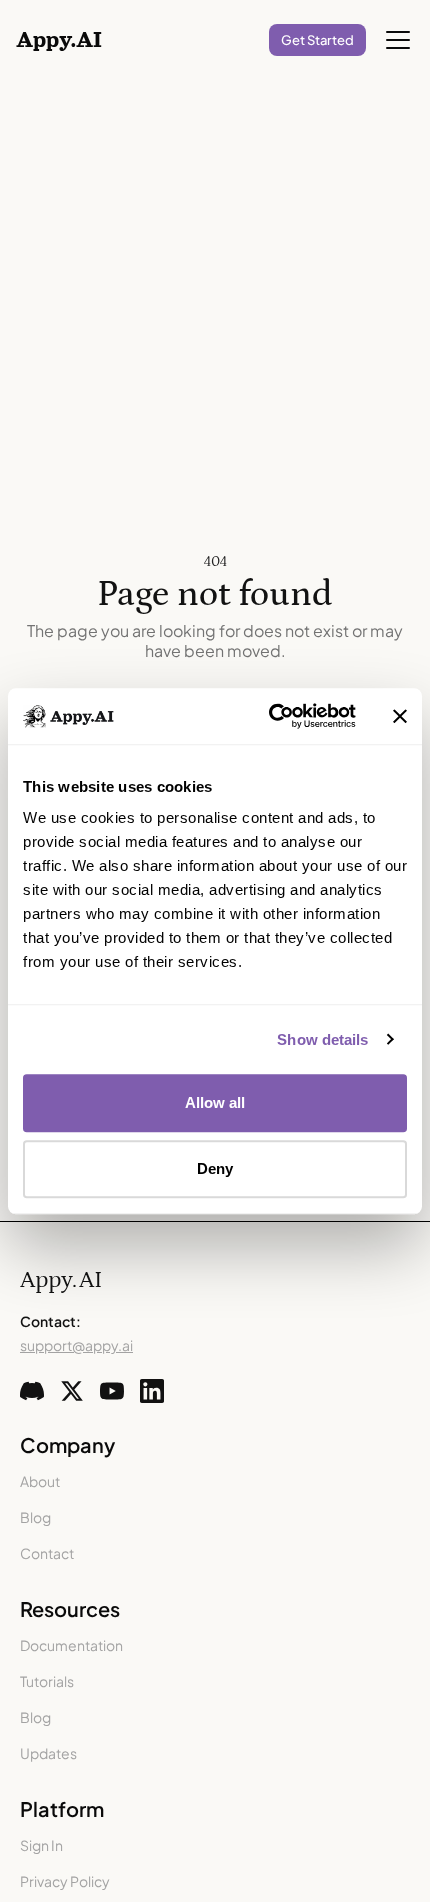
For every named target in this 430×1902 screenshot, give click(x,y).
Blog (35, 1517)
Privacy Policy (65, 1881)
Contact (47, 1553)
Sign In (41, 1845)
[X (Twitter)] (72, 1391)
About (40, 1481)
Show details (322, 1039)
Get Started (317, 40)
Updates (48, 1753)
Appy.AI (61, 1279)
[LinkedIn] (152, 1391)
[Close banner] (400, 716)
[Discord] (32, 1391)
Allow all (215, 1102)
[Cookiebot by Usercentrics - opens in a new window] (270, 716)
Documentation (71, 1645)
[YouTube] (112, 1391)
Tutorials (47, 1681)
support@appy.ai (76, 1345)
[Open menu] (398, 40)
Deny (215, 1168)
